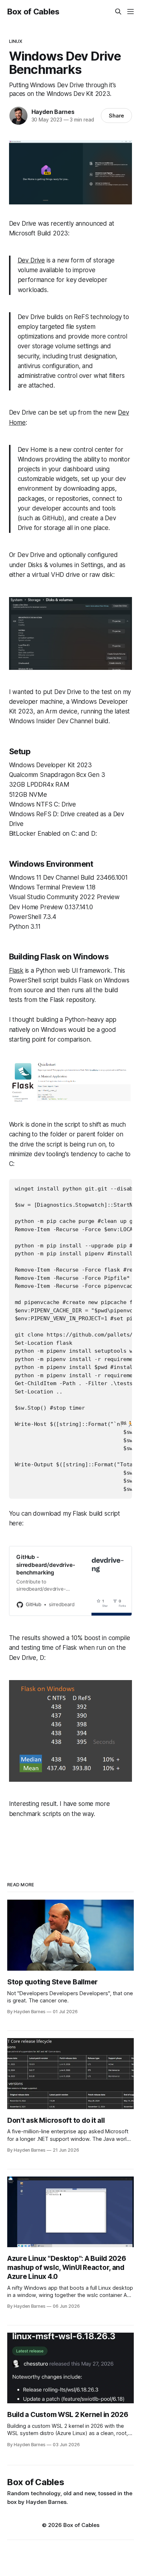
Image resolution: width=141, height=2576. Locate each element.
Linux (16, 41)
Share (117, 116)
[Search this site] (118, 12)
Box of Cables (33, 12)
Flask (16, 971)
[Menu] (131, 12)
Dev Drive (31, 260)
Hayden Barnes (53, 112)
